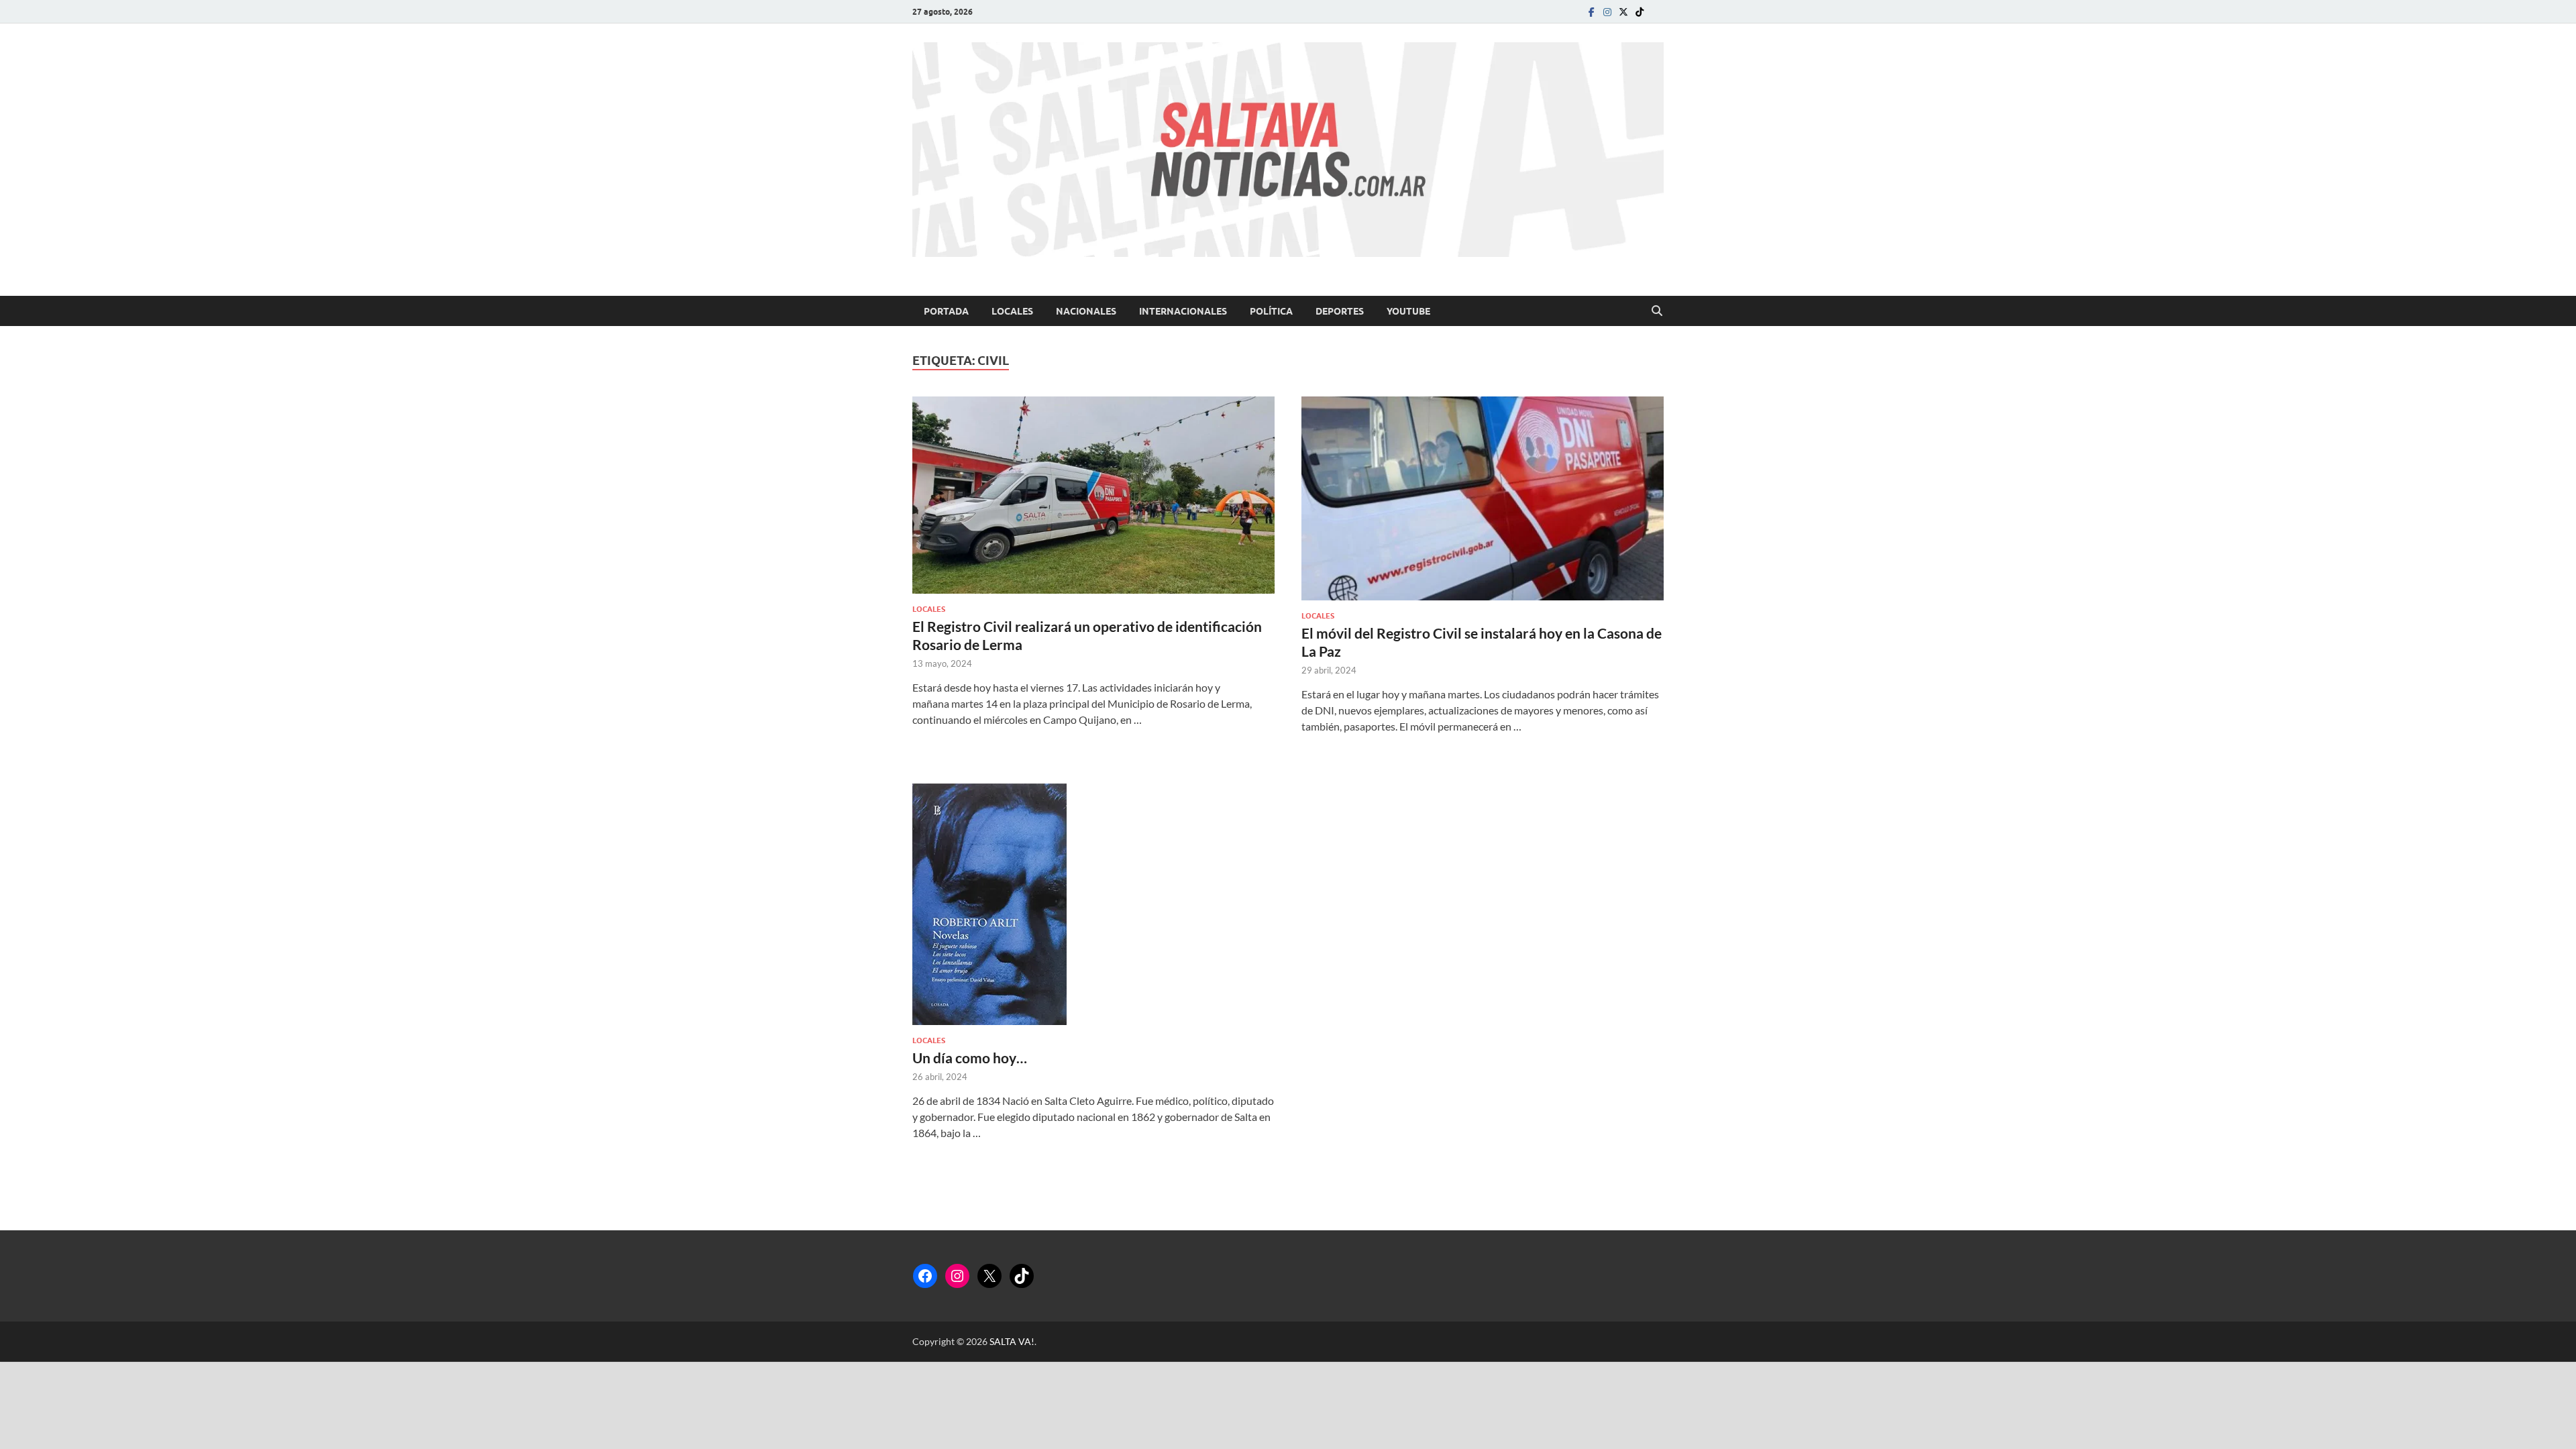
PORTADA (946, 311)
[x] (1623, 12)
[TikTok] (1022, 1276)
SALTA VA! (1012, 1341)
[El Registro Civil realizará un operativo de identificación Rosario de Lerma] (1093, 495)
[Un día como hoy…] (1093, 904)
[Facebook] (1591, 12)
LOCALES (1012, 311)
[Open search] (1657, 311)
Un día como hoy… (970, 1058)
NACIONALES (1086, 311)
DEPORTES (1340, 311)
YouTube (1408, 311)
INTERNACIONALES (1183, 311)
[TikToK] (1640, 12)
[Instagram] (1607, 12)
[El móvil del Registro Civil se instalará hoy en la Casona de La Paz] (1483, 498)
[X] (989, 1276)
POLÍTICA (1271, 311)
